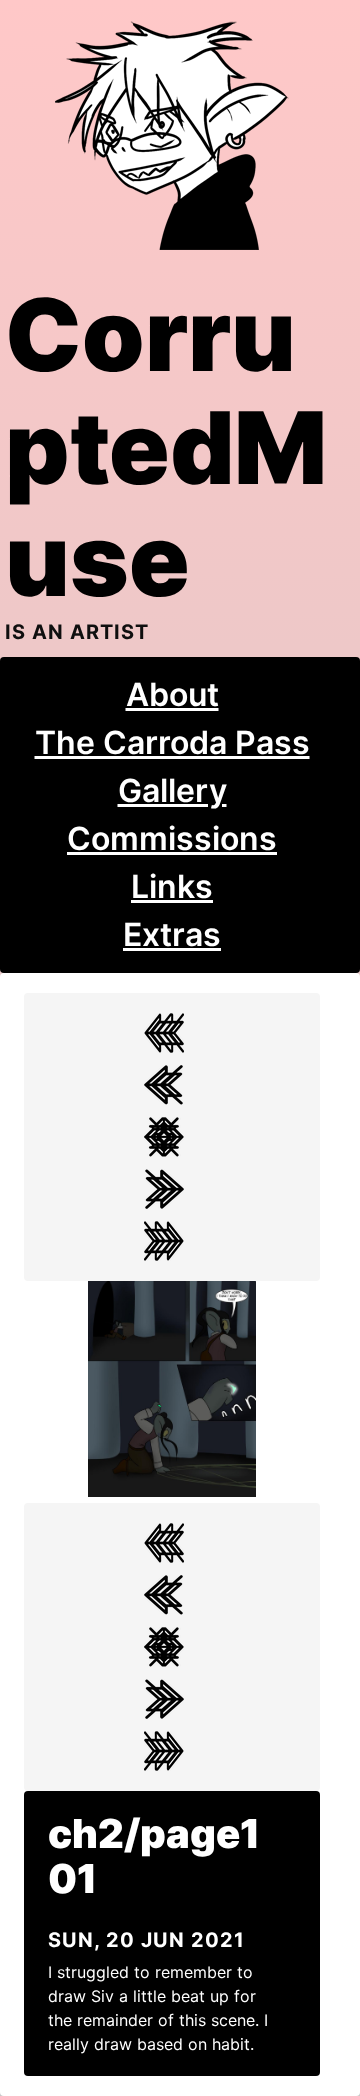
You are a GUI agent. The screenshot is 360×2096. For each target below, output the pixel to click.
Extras (172, 934)
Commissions (172, 838)
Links (172, 886)
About (172, 694)
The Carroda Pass (172, 742)
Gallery (172, 790)
